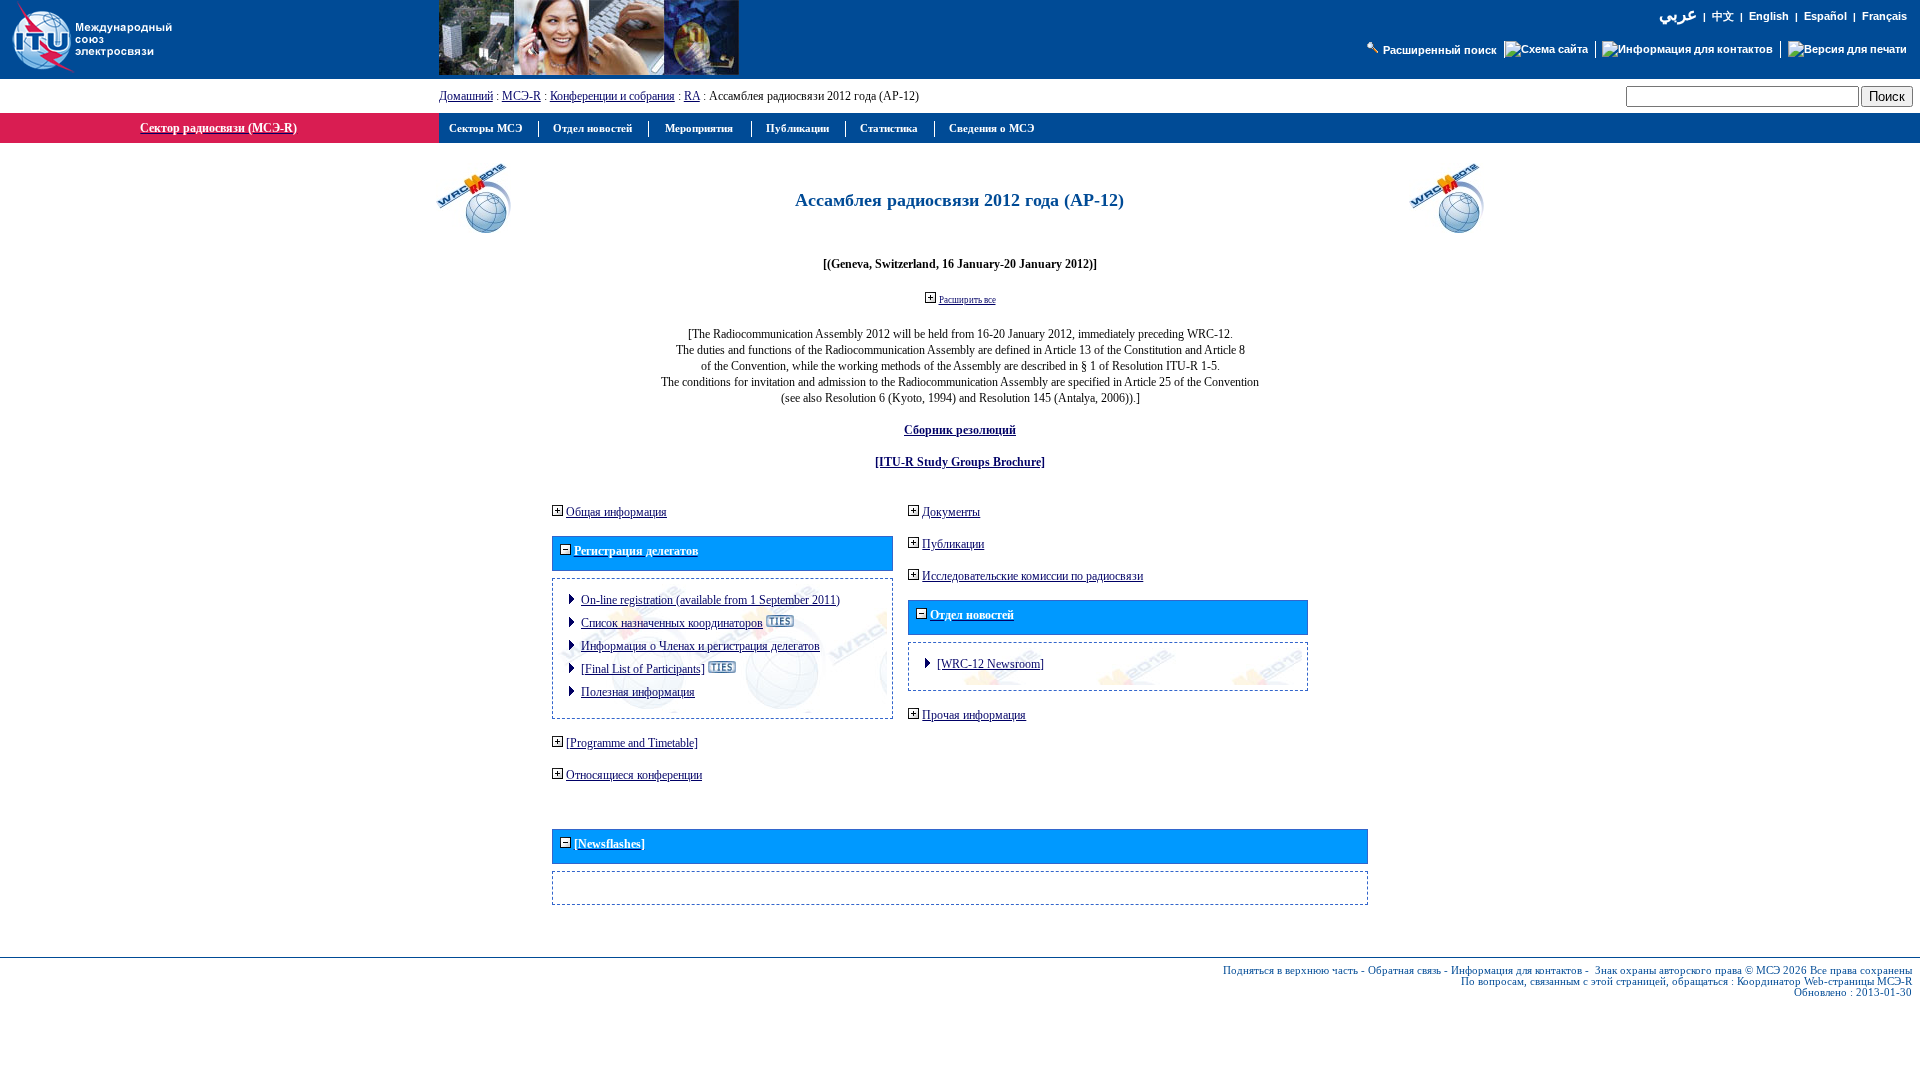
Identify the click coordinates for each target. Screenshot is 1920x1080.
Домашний (466, 96)
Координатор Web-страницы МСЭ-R (1824, 981)
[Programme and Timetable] (632, 743)
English (1769, 16)
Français (1884, 16)
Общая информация (616, 512)
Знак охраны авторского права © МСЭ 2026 (1701, 970)
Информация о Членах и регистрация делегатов (700, 646)
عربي (1678, 14)
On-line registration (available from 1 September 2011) (710, 600)
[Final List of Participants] (643, 669)
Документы (951, 512)
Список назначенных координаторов (672, 623)
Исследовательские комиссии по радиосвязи (1032, 576)
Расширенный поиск (1440, 50)
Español (1825, 16)
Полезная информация (638, 692)
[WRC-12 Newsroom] (990, 664)
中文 (1723, 16)
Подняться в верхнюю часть (1290, 970)
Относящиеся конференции (634, 775)
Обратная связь (1404, 970)
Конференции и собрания (612, 96)
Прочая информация (974, 715)
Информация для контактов (1516, 970)
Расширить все (967, 300)
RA (692, 96)
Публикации (953, 544)
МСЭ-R (521, 96)
